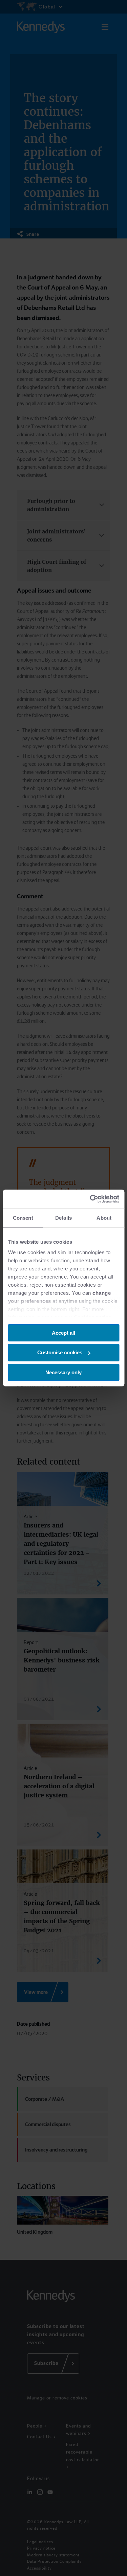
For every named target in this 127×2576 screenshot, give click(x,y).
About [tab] (104, 1217)
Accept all (63, 1332)
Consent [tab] (23, 1217)
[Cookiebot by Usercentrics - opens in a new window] (90, 1199)
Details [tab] (63, 1217)
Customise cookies (60, 1352)
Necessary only (63, 1372)
